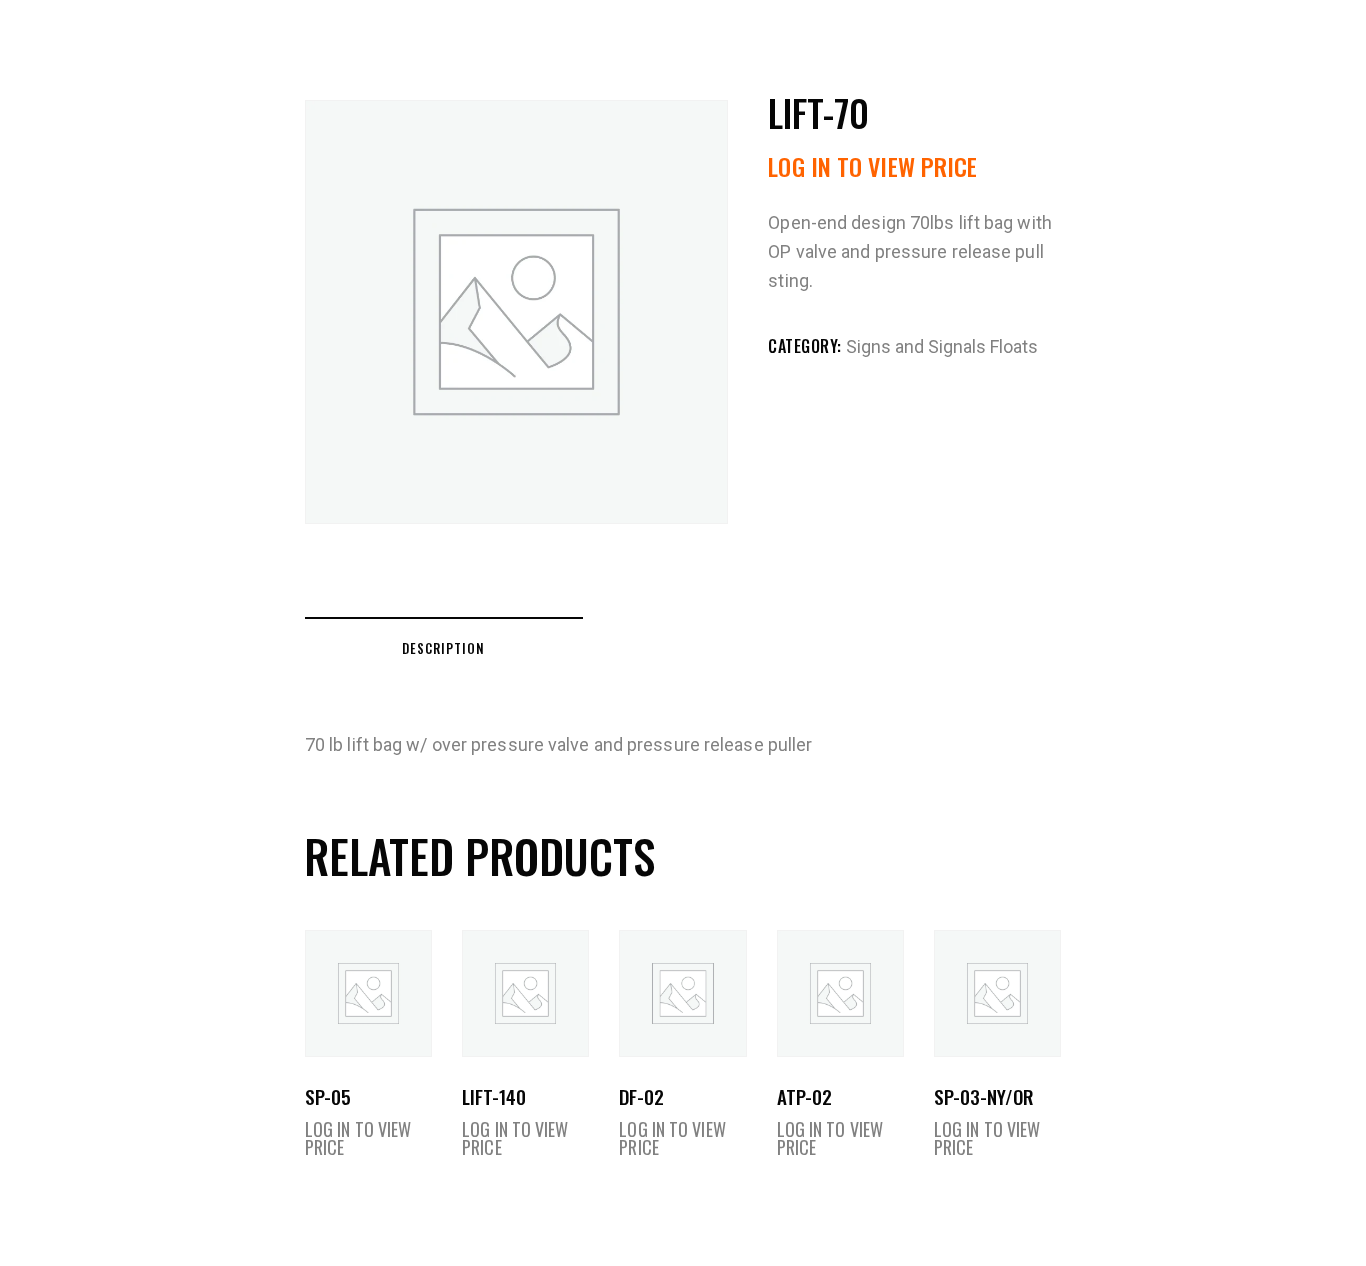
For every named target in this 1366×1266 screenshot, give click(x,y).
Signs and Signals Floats (942, 346)
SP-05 (328, 1096)
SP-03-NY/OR (984, 1096)
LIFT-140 (494, 1096)
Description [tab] (443, 648)
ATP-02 (804, 1096)
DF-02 (641, 1096)
